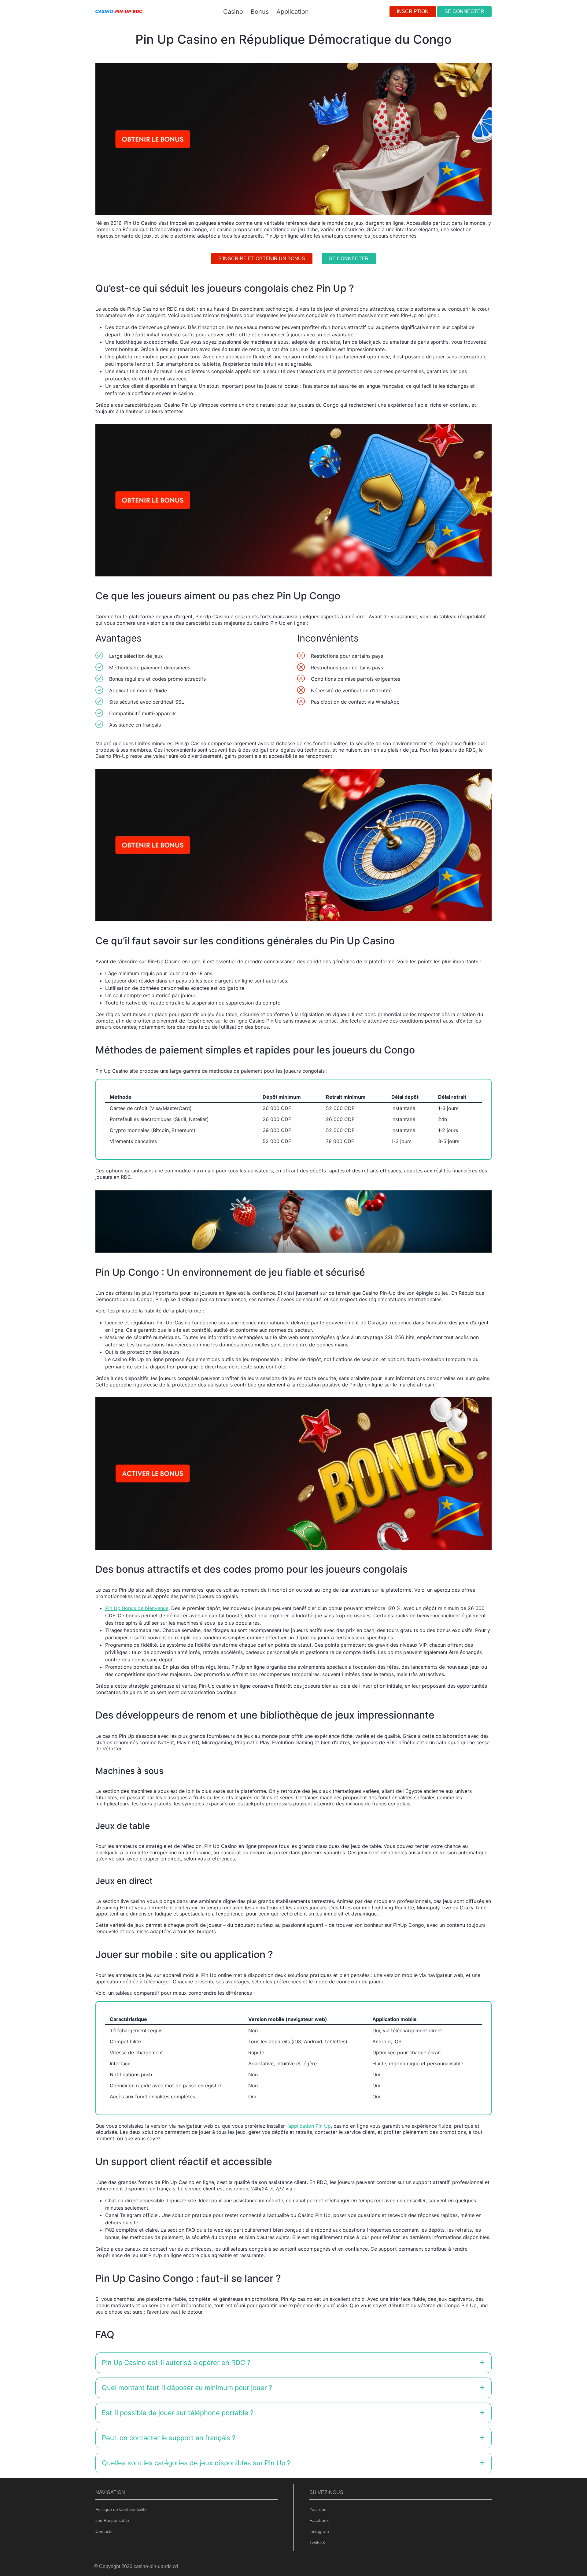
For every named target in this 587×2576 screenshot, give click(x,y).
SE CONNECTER (464, 11)
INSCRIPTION (413, 11)
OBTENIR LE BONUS (325, 1306)
